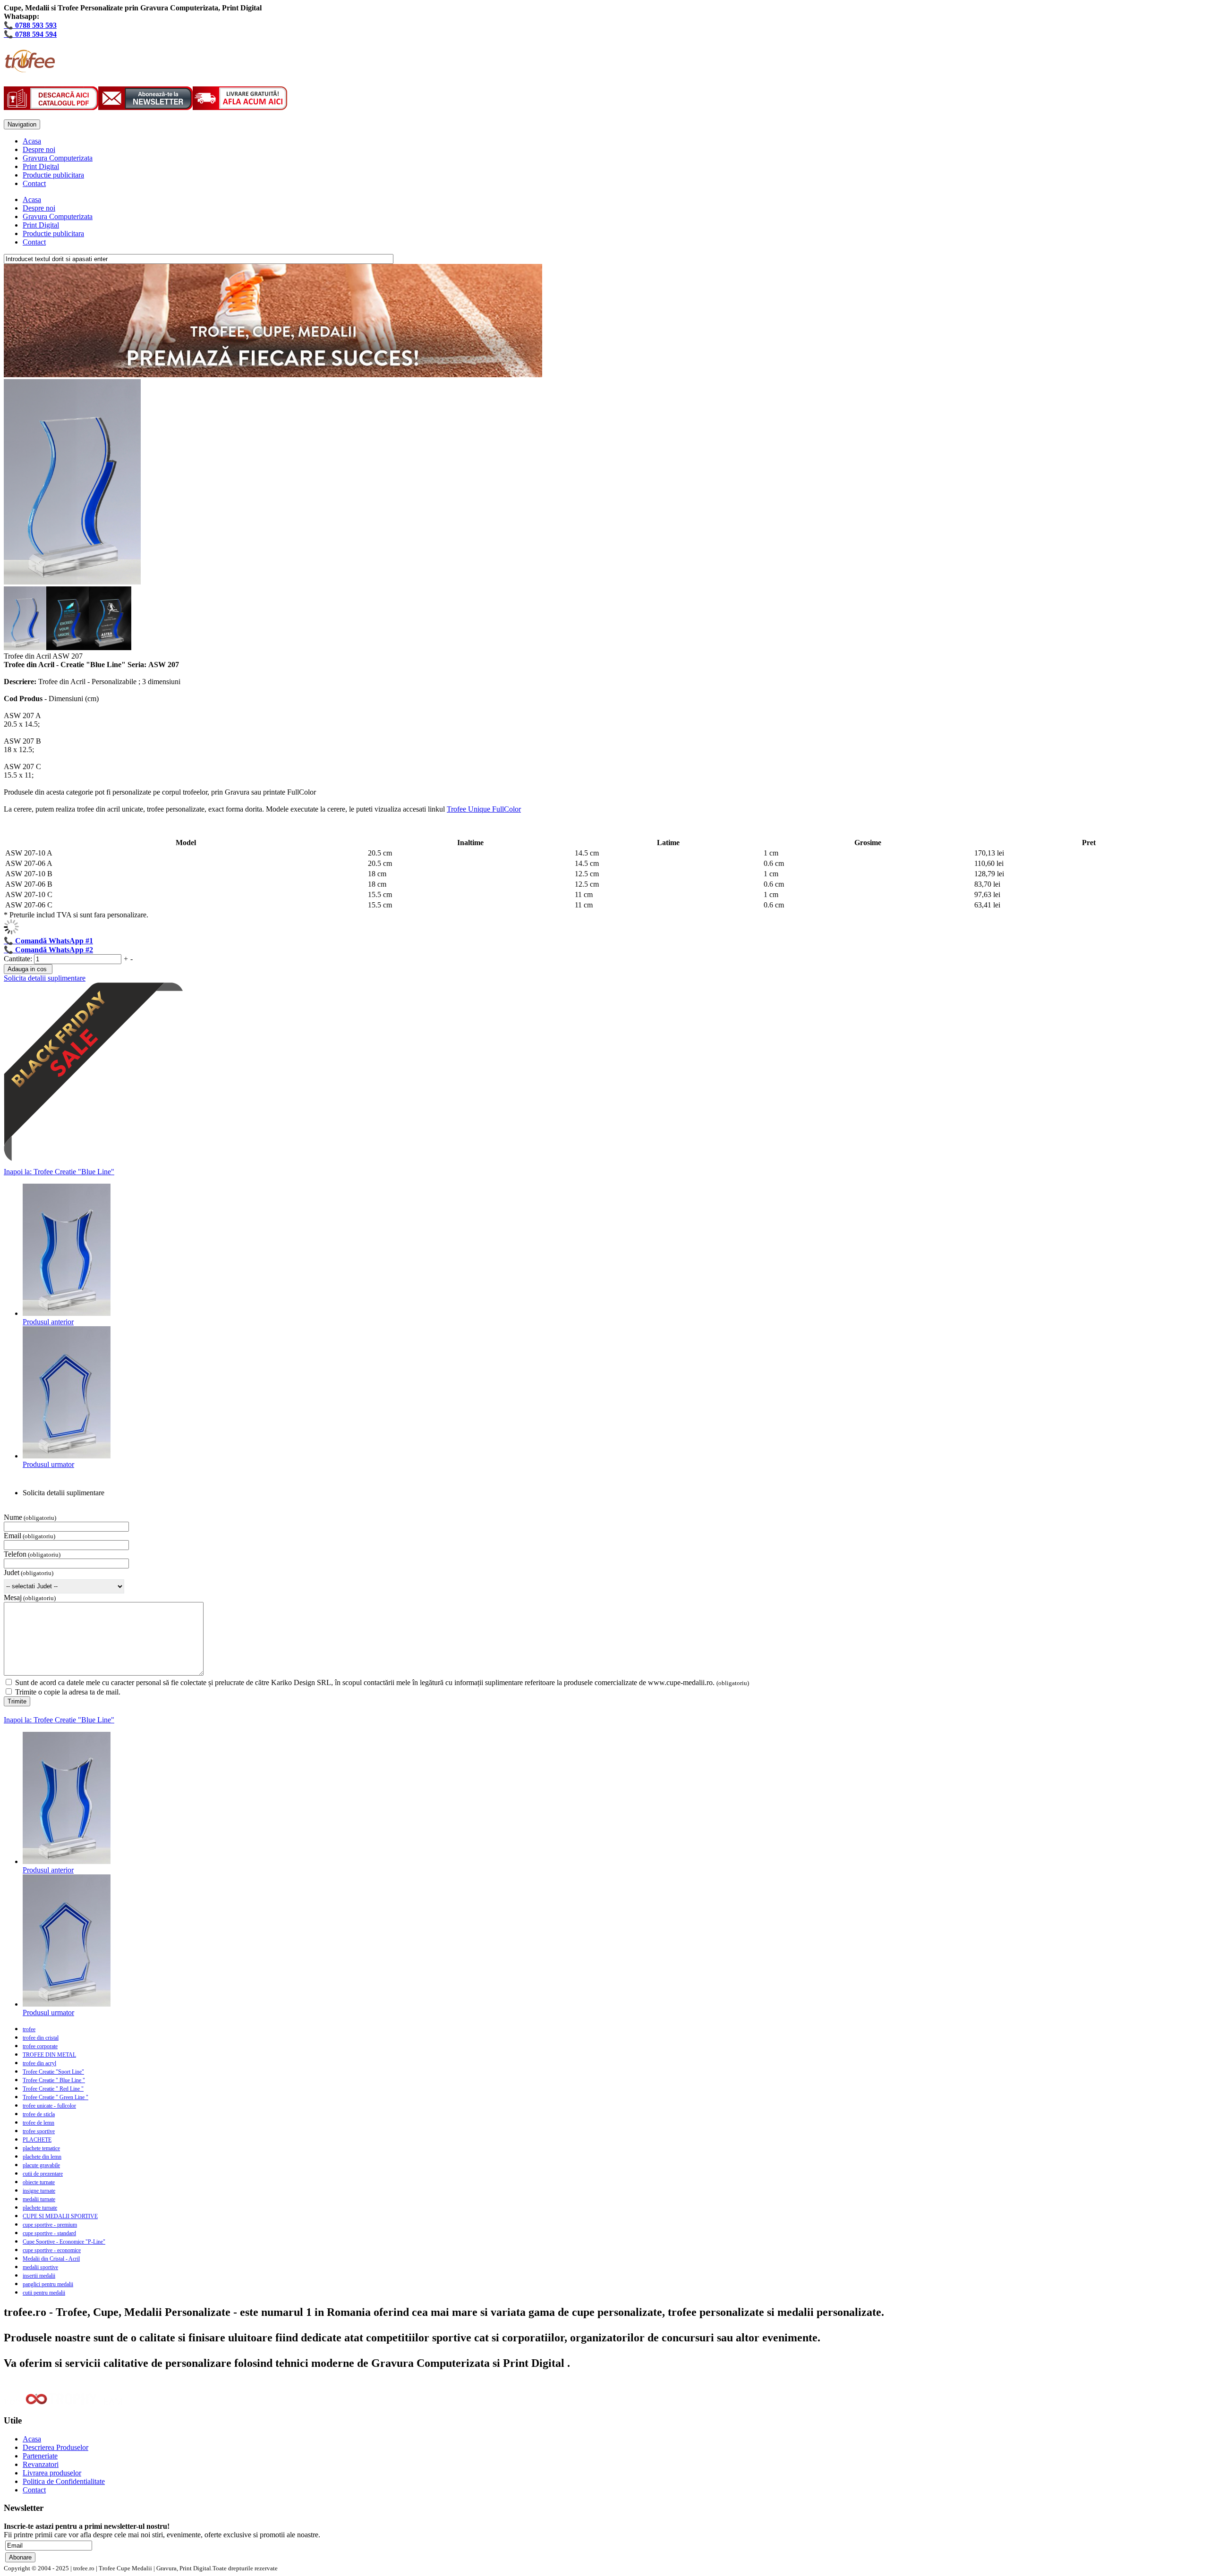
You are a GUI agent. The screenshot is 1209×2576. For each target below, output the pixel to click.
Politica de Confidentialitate (64, 2481)
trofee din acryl (39, 2063)
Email (13, 1536)
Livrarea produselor (52, 2473)
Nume (13, 1517)
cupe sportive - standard (49, 2233)
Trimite (17, 1701)
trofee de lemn (38, 2123)
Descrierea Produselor (55, 2447)
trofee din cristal (41, 2038)
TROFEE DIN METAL (49, 2055)
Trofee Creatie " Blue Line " (54, 2080)
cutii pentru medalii (44, 2293)
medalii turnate (39, 2199)
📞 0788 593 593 (30, 25)
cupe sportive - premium (50, 2225)
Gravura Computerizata (58, 158)
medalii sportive (40, 2267)
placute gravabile (41, 2165)
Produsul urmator (48, 1464)
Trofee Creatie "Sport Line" (53, 2072)
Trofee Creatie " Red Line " (53, 2089)
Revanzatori (41, 2464)
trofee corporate (40, 2046)
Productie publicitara (53, 175)
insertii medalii (39, 2276)
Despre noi (39, 149)
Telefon (15, 1554)
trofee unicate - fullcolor (49, 2106)
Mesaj (13, 1597)
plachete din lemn (42, 2157)
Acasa (32, 141)
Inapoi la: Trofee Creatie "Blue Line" (59, 1172)
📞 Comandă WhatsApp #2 (48, 950)
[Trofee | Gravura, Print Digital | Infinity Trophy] (30, 67)
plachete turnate (40, 2208)
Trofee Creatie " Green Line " (55, 2097)
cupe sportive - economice (52, 2250)
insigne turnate (39, 2191)
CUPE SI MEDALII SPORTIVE (60, 2216)
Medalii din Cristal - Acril (51, 2259)
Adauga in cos (27, 969)
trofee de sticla (39, 2114)
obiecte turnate (39, 2182)
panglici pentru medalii (48, 2284)
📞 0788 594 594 (30, 34)
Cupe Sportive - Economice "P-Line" (64, 2242)
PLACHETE (37, 2140)
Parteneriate (40, 2456)
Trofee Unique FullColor (484, 809)
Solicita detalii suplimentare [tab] (64, 1493)
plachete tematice (41, 2148)
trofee (29, 2029)
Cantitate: (19, 959)
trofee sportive (39, 2131)
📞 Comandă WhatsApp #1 (48, 941)
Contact (34, 183)
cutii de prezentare (43, 2174)
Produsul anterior (48, 1322)
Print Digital (41, 166)
